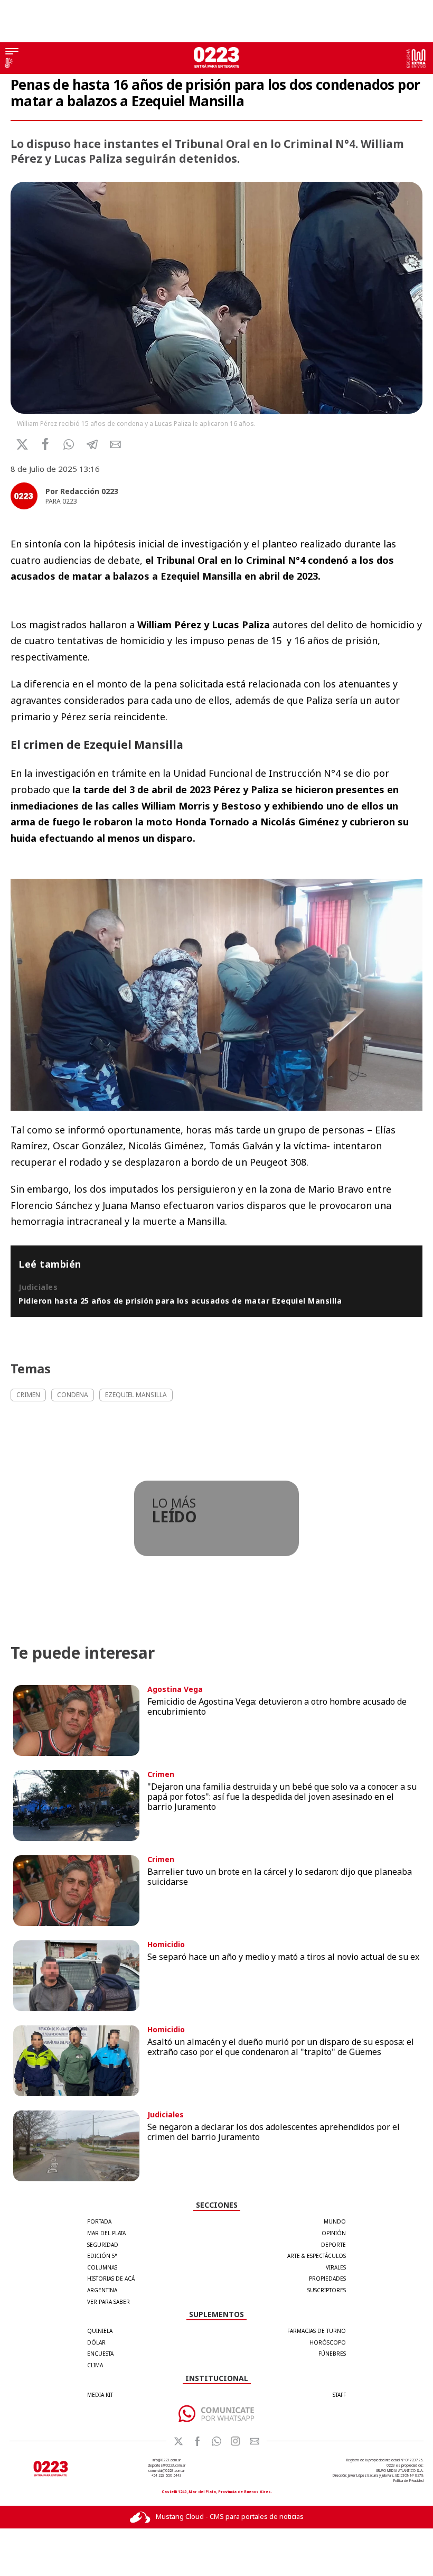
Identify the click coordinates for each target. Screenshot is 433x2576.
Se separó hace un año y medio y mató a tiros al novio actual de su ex (283, 1957)
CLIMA (95, 2365)
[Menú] (12, 52)
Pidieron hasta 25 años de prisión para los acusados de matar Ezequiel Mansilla (180, 1301)
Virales (336, 2267)
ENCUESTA (100, 2354)
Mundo (335, 2221)
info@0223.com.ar (167, 2460)
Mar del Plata (106, 2233)
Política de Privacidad (408, 2481)
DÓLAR (96, 2342)
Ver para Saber (109, 2302)
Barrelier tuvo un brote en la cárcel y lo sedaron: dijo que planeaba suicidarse (280, 1877)
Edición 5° (102, 2256)
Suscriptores (327, 2290)
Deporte (333, 2245)
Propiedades (327, 2279)
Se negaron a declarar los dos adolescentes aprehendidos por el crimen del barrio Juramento (274, 2132)
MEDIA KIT (100, 2395)
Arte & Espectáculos (317, 2256)
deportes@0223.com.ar (167, 2465)
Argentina (102, 2290)
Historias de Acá (111, 2279)
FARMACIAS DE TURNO (317, 2331)
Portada (99, 2221)
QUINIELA (100, 2331)
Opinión (334, 2233)
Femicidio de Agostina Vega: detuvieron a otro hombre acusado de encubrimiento (277, 1707)
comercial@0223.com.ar (167, 2471)
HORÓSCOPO (328, 2342)
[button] (69, 444)
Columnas (102, 2267)
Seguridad (103, 2245)
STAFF (339, 2395)
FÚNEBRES (332, 2354)
